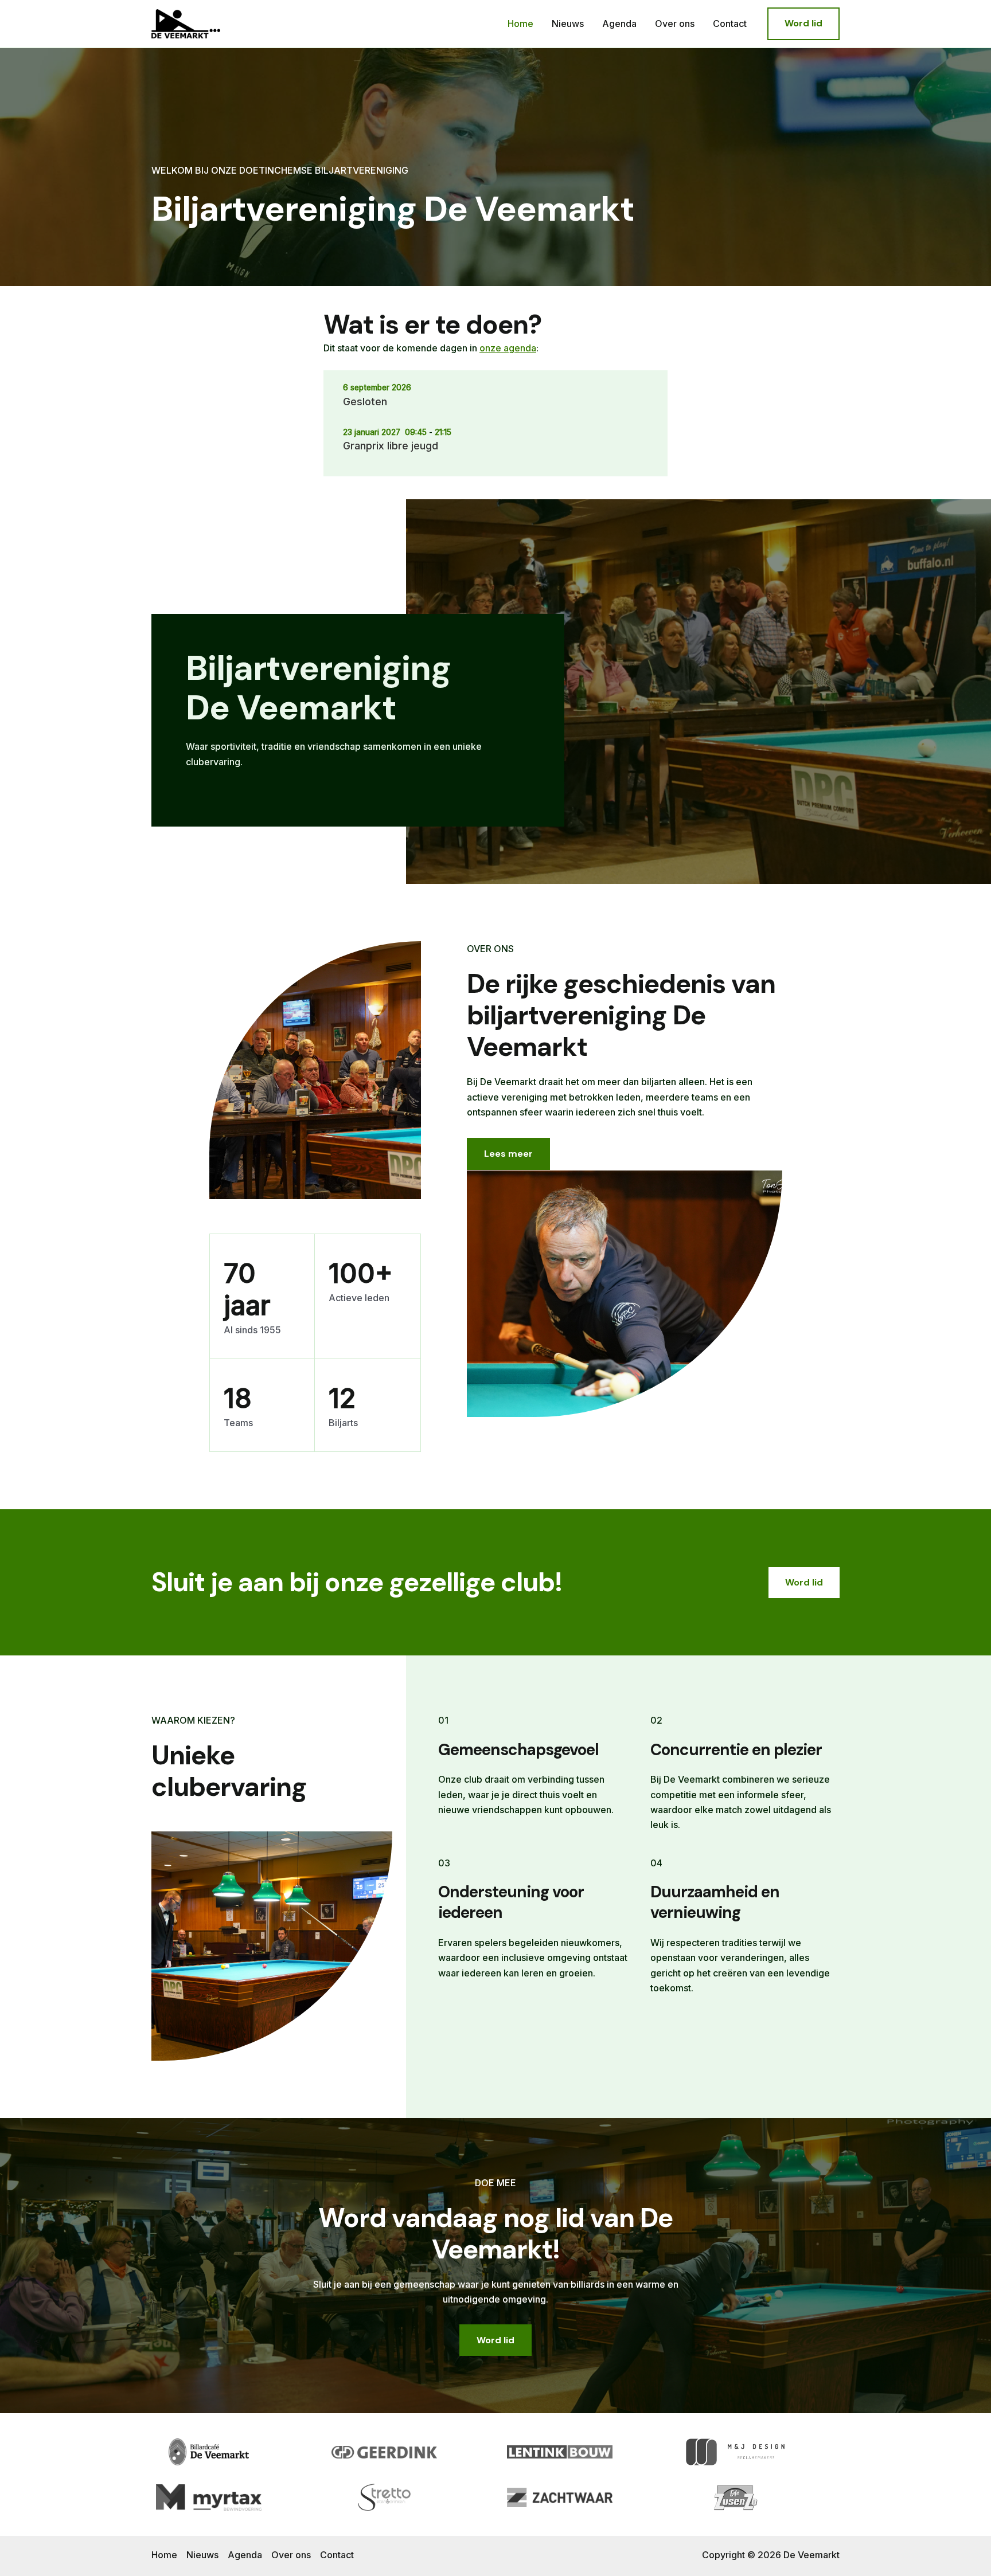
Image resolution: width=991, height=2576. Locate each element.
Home (520, 24)
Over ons (675, 24)
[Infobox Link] (358, 720)
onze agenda (508, 348)
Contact (730, 24)
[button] (803, 24)
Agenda (619, 24)
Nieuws (568, 24)
